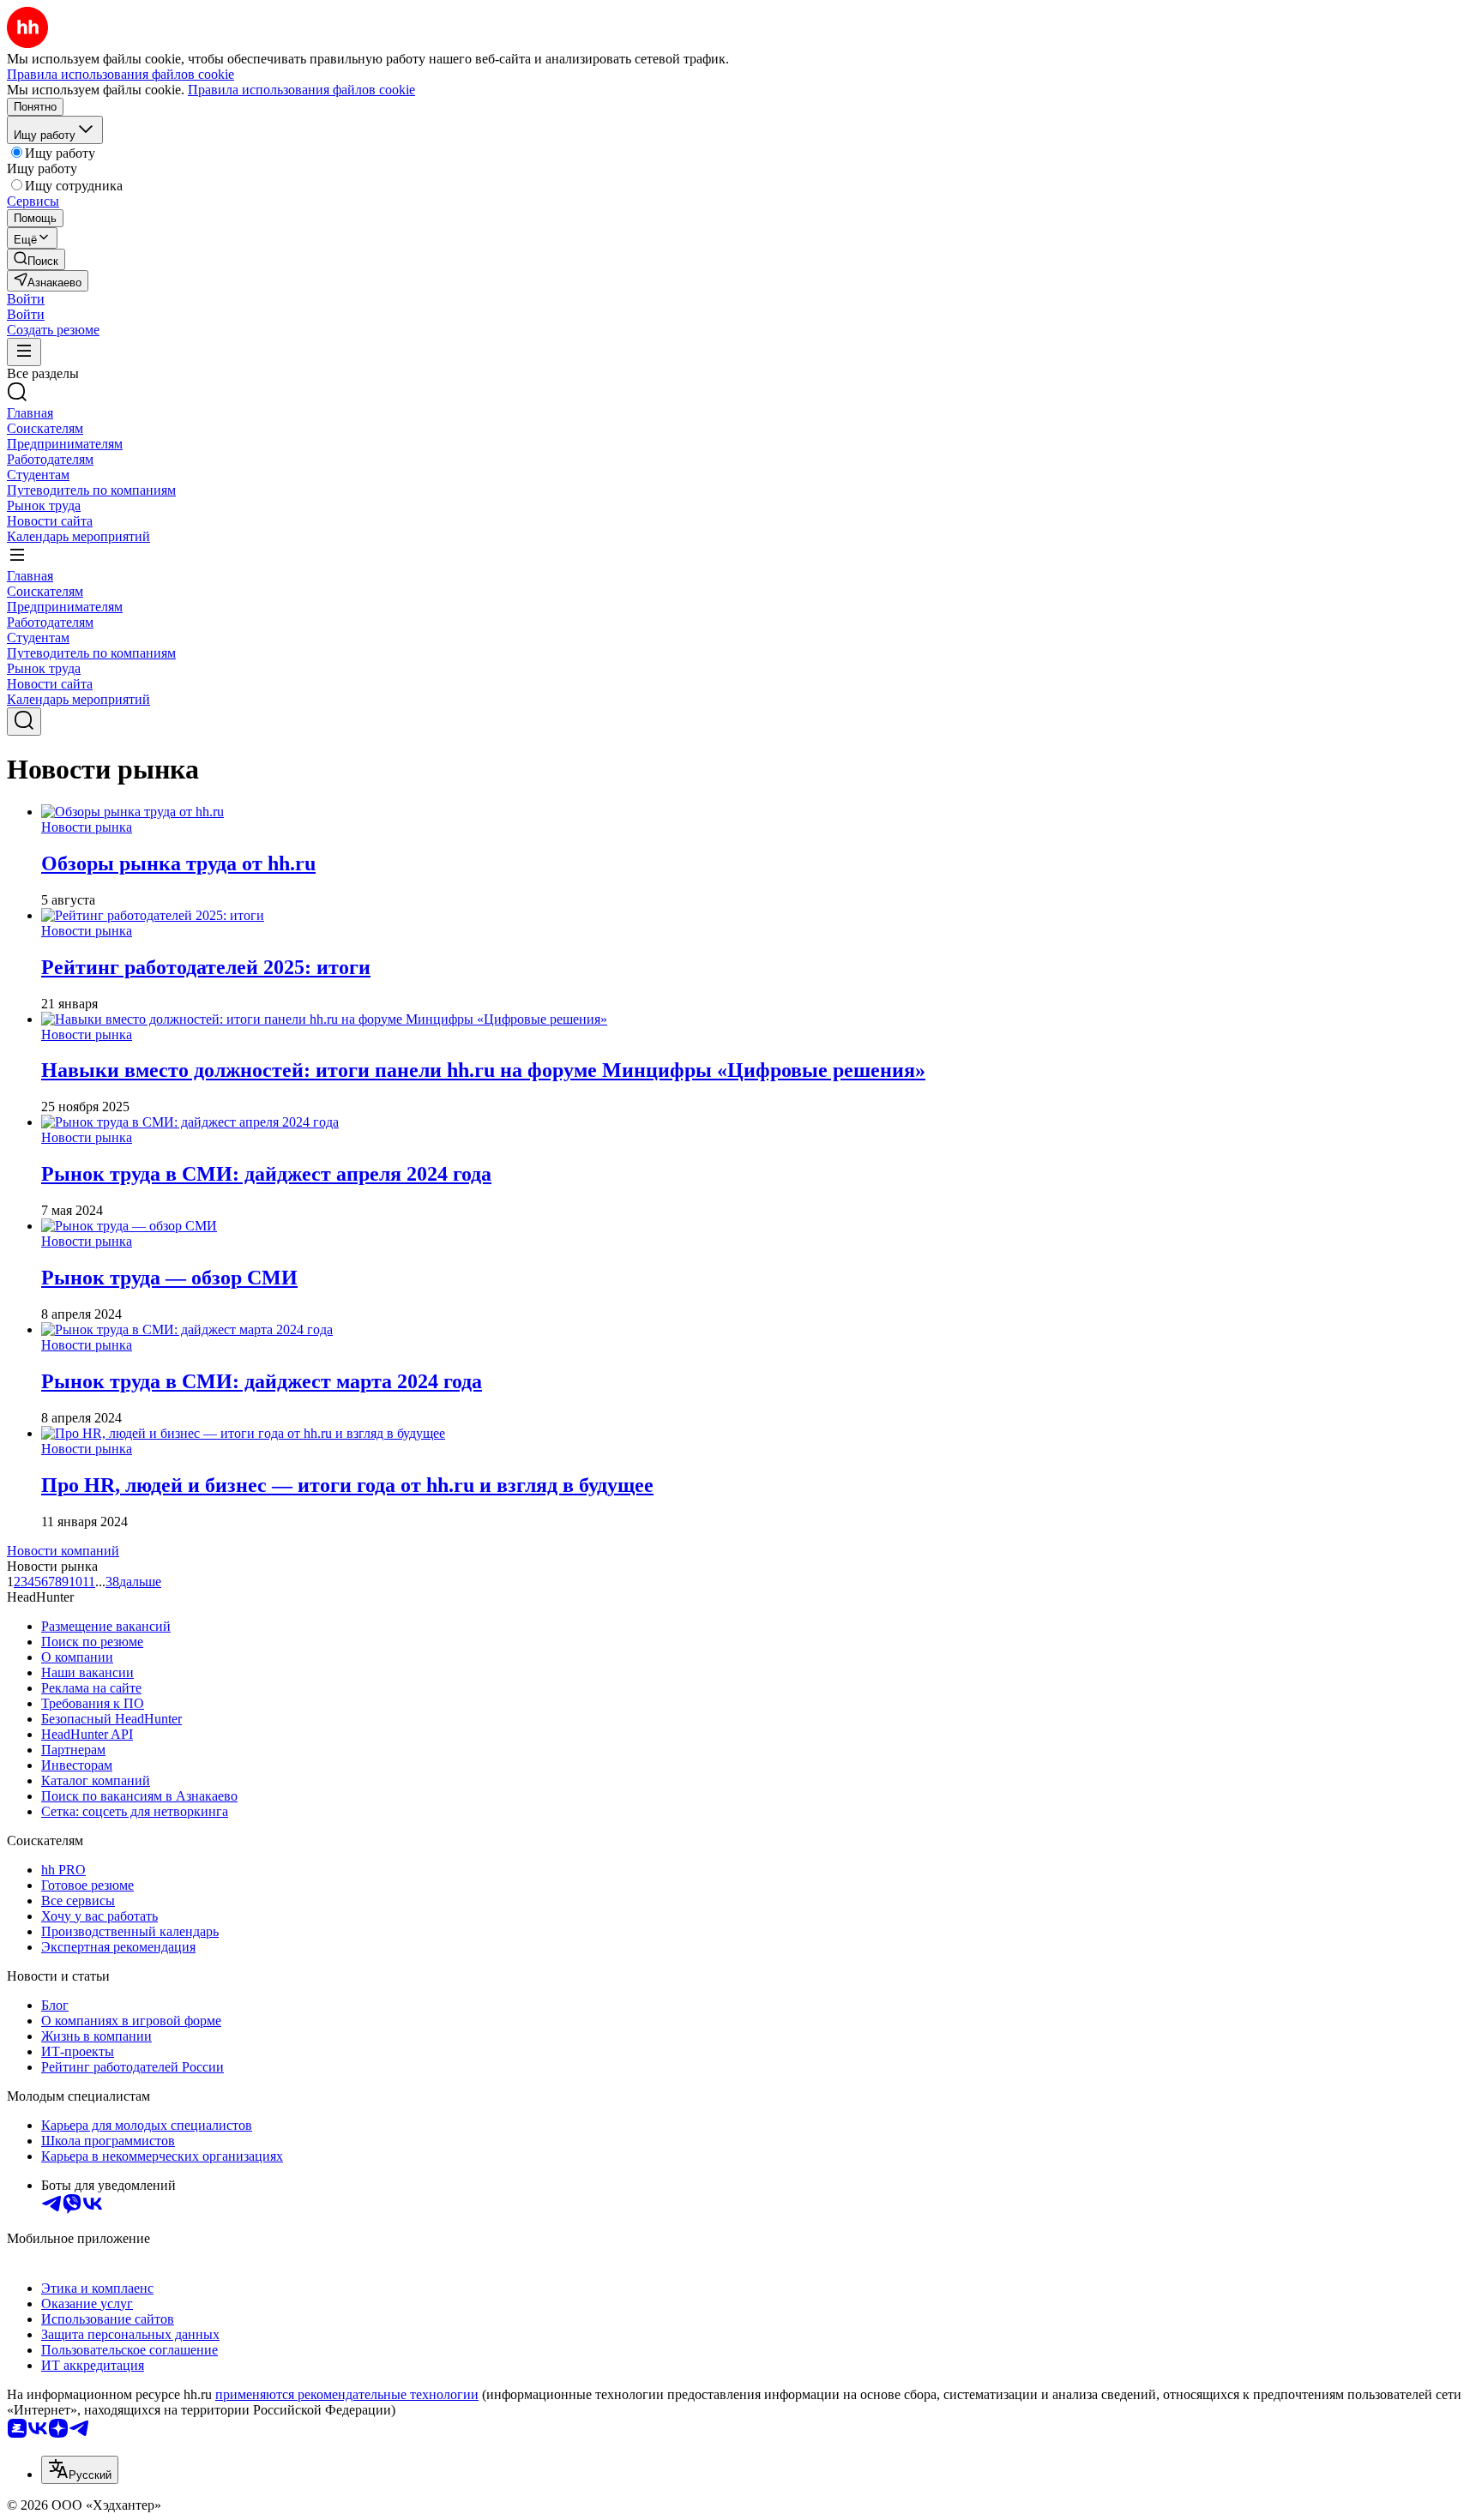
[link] (36, 259)
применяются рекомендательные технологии (347, 2394)
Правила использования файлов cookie (301, 90)
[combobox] (80, 2470)
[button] (26, 299)
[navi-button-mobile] (24, 352)
